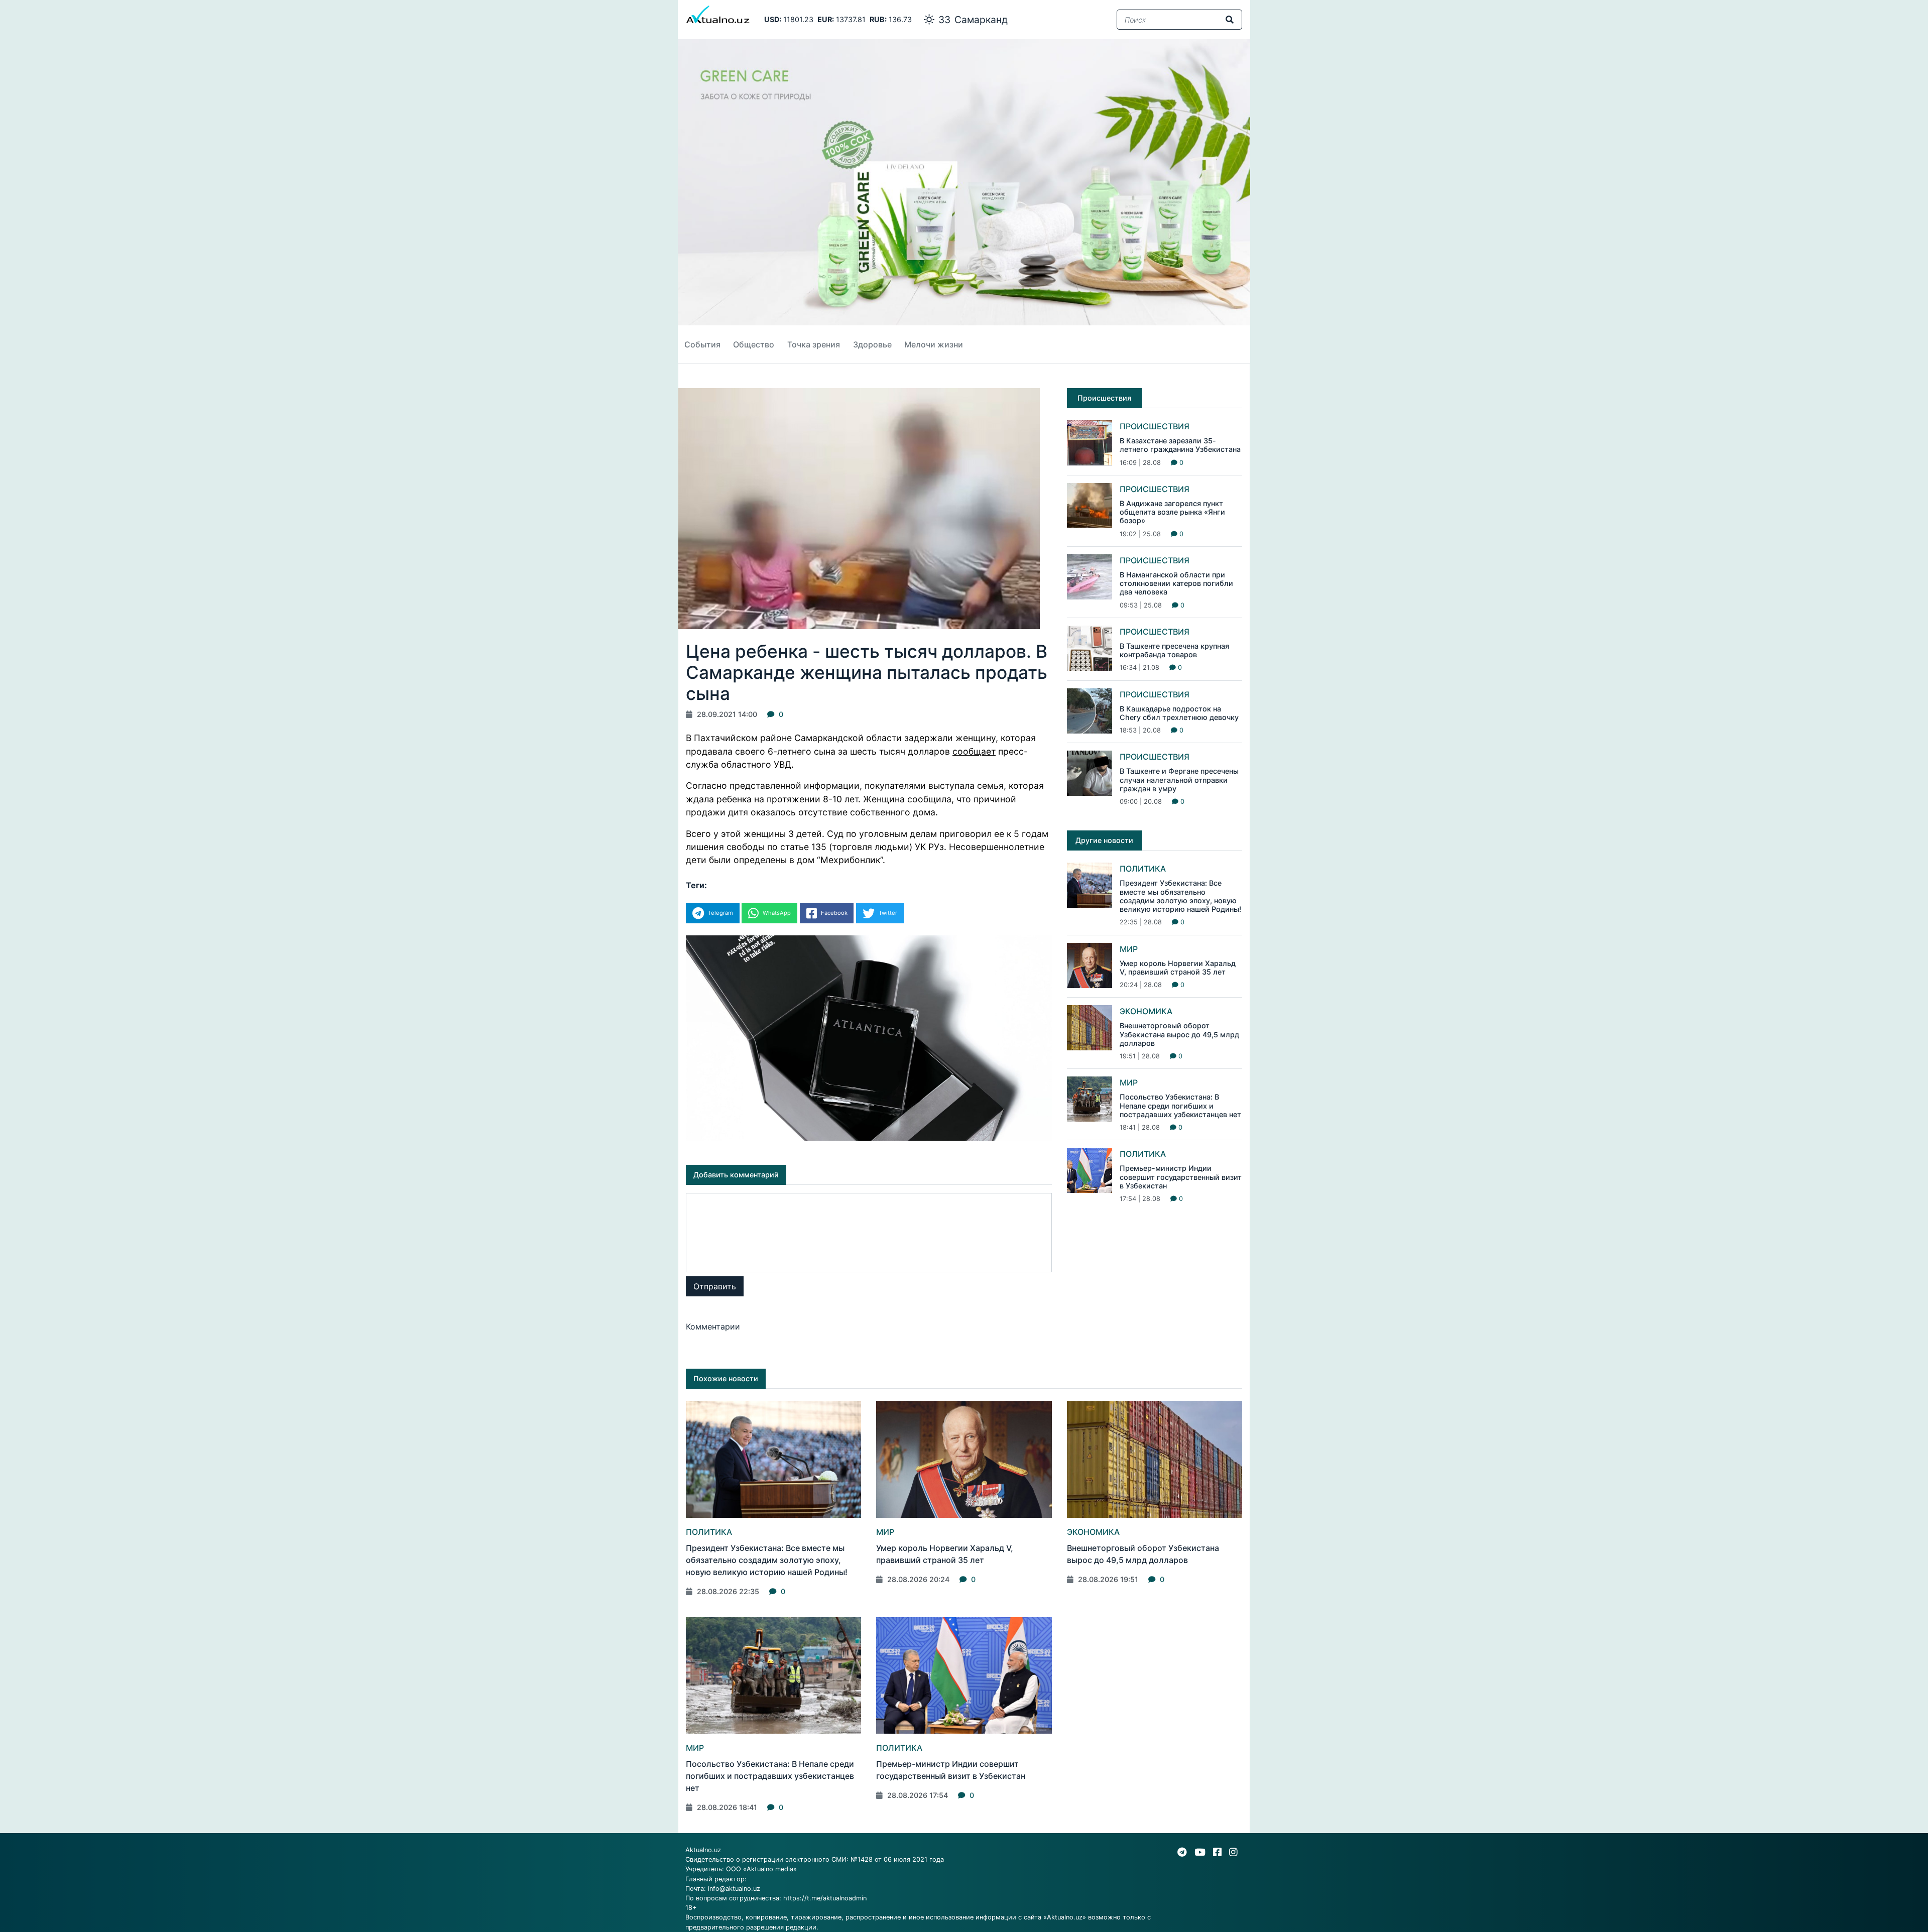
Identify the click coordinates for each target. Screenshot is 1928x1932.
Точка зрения (814, 344)
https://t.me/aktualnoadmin (825, 1898)
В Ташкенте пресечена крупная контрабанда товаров (1174, 650)
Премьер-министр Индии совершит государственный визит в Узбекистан (1181, 1177)
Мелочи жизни (934, 344)
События (702, 344)
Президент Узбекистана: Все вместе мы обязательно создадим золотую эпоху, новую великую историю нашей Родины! (1180, 896)
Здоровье (872, 344)
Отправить (715, 1286)
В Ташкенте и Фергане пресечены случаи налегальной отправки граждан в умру (1179, 780)
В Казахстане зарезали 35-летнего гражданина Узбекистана (1180, 445)
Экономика (1146, 1011)
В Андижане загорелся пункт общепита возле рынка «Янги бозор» (1172, 512)
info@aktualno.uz (734, 1889)
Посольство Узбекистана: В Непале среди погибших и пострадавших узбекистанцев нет (1180, 1106)
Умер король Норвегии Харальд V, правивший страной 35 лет (1178, 968)
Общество (754, 344)
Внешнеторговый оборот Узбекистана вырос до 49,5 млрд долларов (1179, 1034)
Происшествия (1155, 426)
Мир (1129, 949)
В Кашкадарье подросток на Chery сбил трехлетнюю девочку (1179, 713)
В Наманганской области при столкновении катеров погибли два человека (1176, 583)
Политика (1143, 869)
